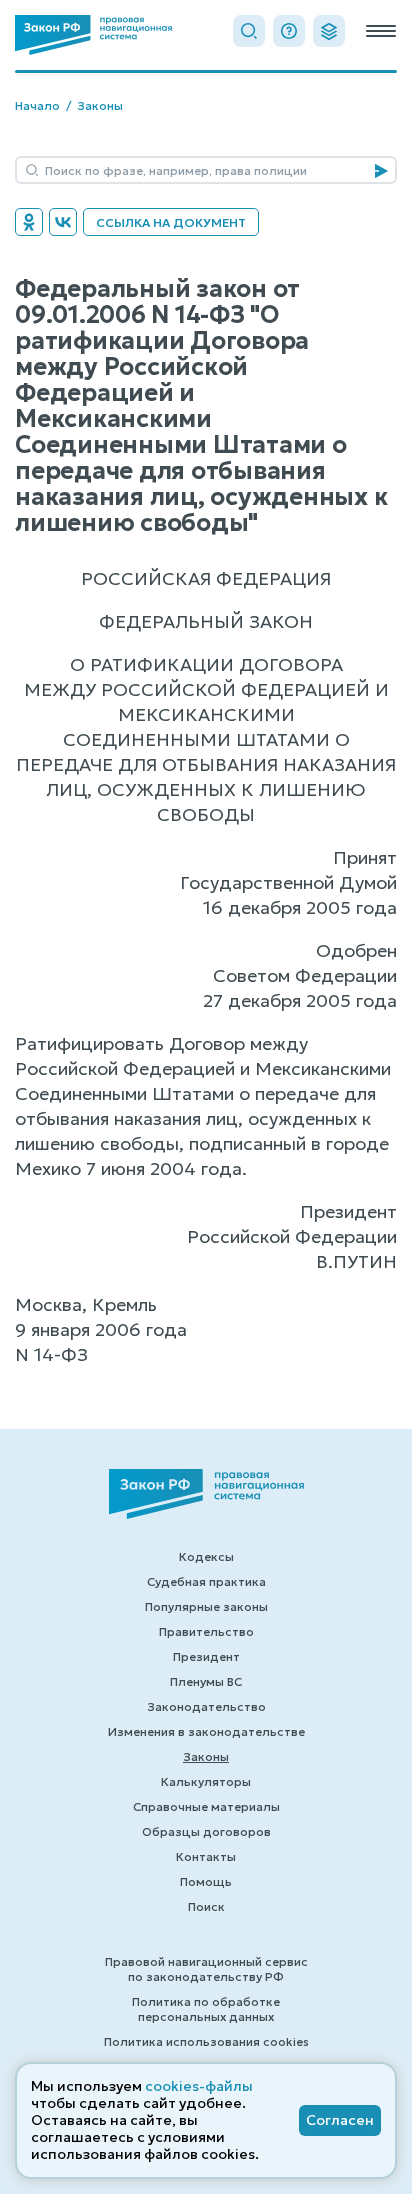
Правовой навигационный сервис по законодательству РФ (206, 1969)
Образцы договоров (206, 1831)
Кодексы (206, 1556)
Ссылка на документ (171, 222)
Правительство (206, 1631)
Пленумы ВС (206, 1681)
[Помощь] (289, 31)
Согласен (340, 2120)
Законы (100, 105)
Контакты (206, 1856)
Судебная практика (206, 1581)
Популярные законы (206, 1606)
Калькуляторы (206, 1781)
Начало (37, 105)
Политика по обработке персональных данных (206, 2009)
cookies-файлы (199, 2086)
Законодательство (206, 1706)
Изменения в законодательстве (206, 1731)
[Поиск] (249, 31)
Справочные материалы (206, 1806)
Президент (206, 1656)
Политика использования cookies (206, 2041)
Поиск (206, 1906)
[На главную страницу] (93, 35)
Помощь (206, 1881)
